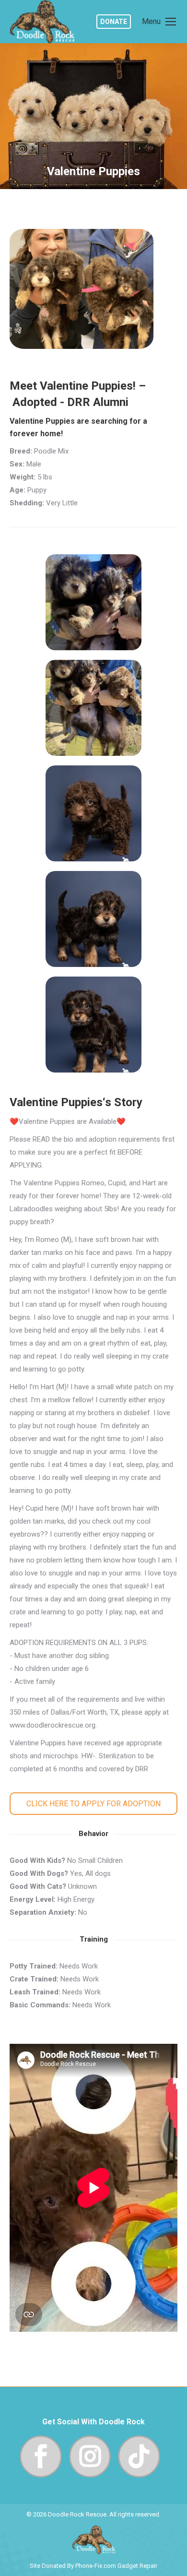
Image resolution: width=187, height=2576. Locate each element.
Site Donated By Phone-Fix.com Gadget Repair (93, 2566)
